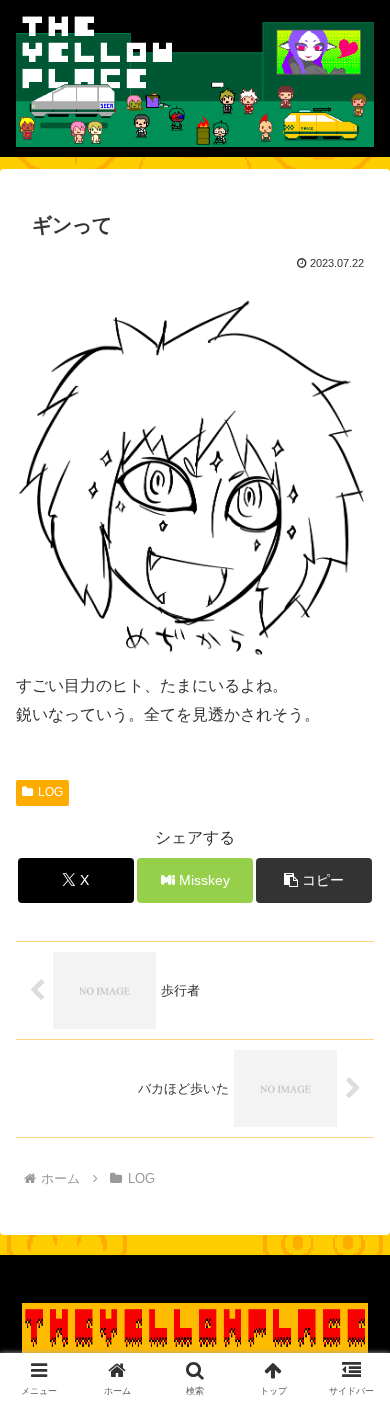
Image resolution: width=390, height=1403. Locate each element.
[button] (314, 880)
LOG (50, 792)
